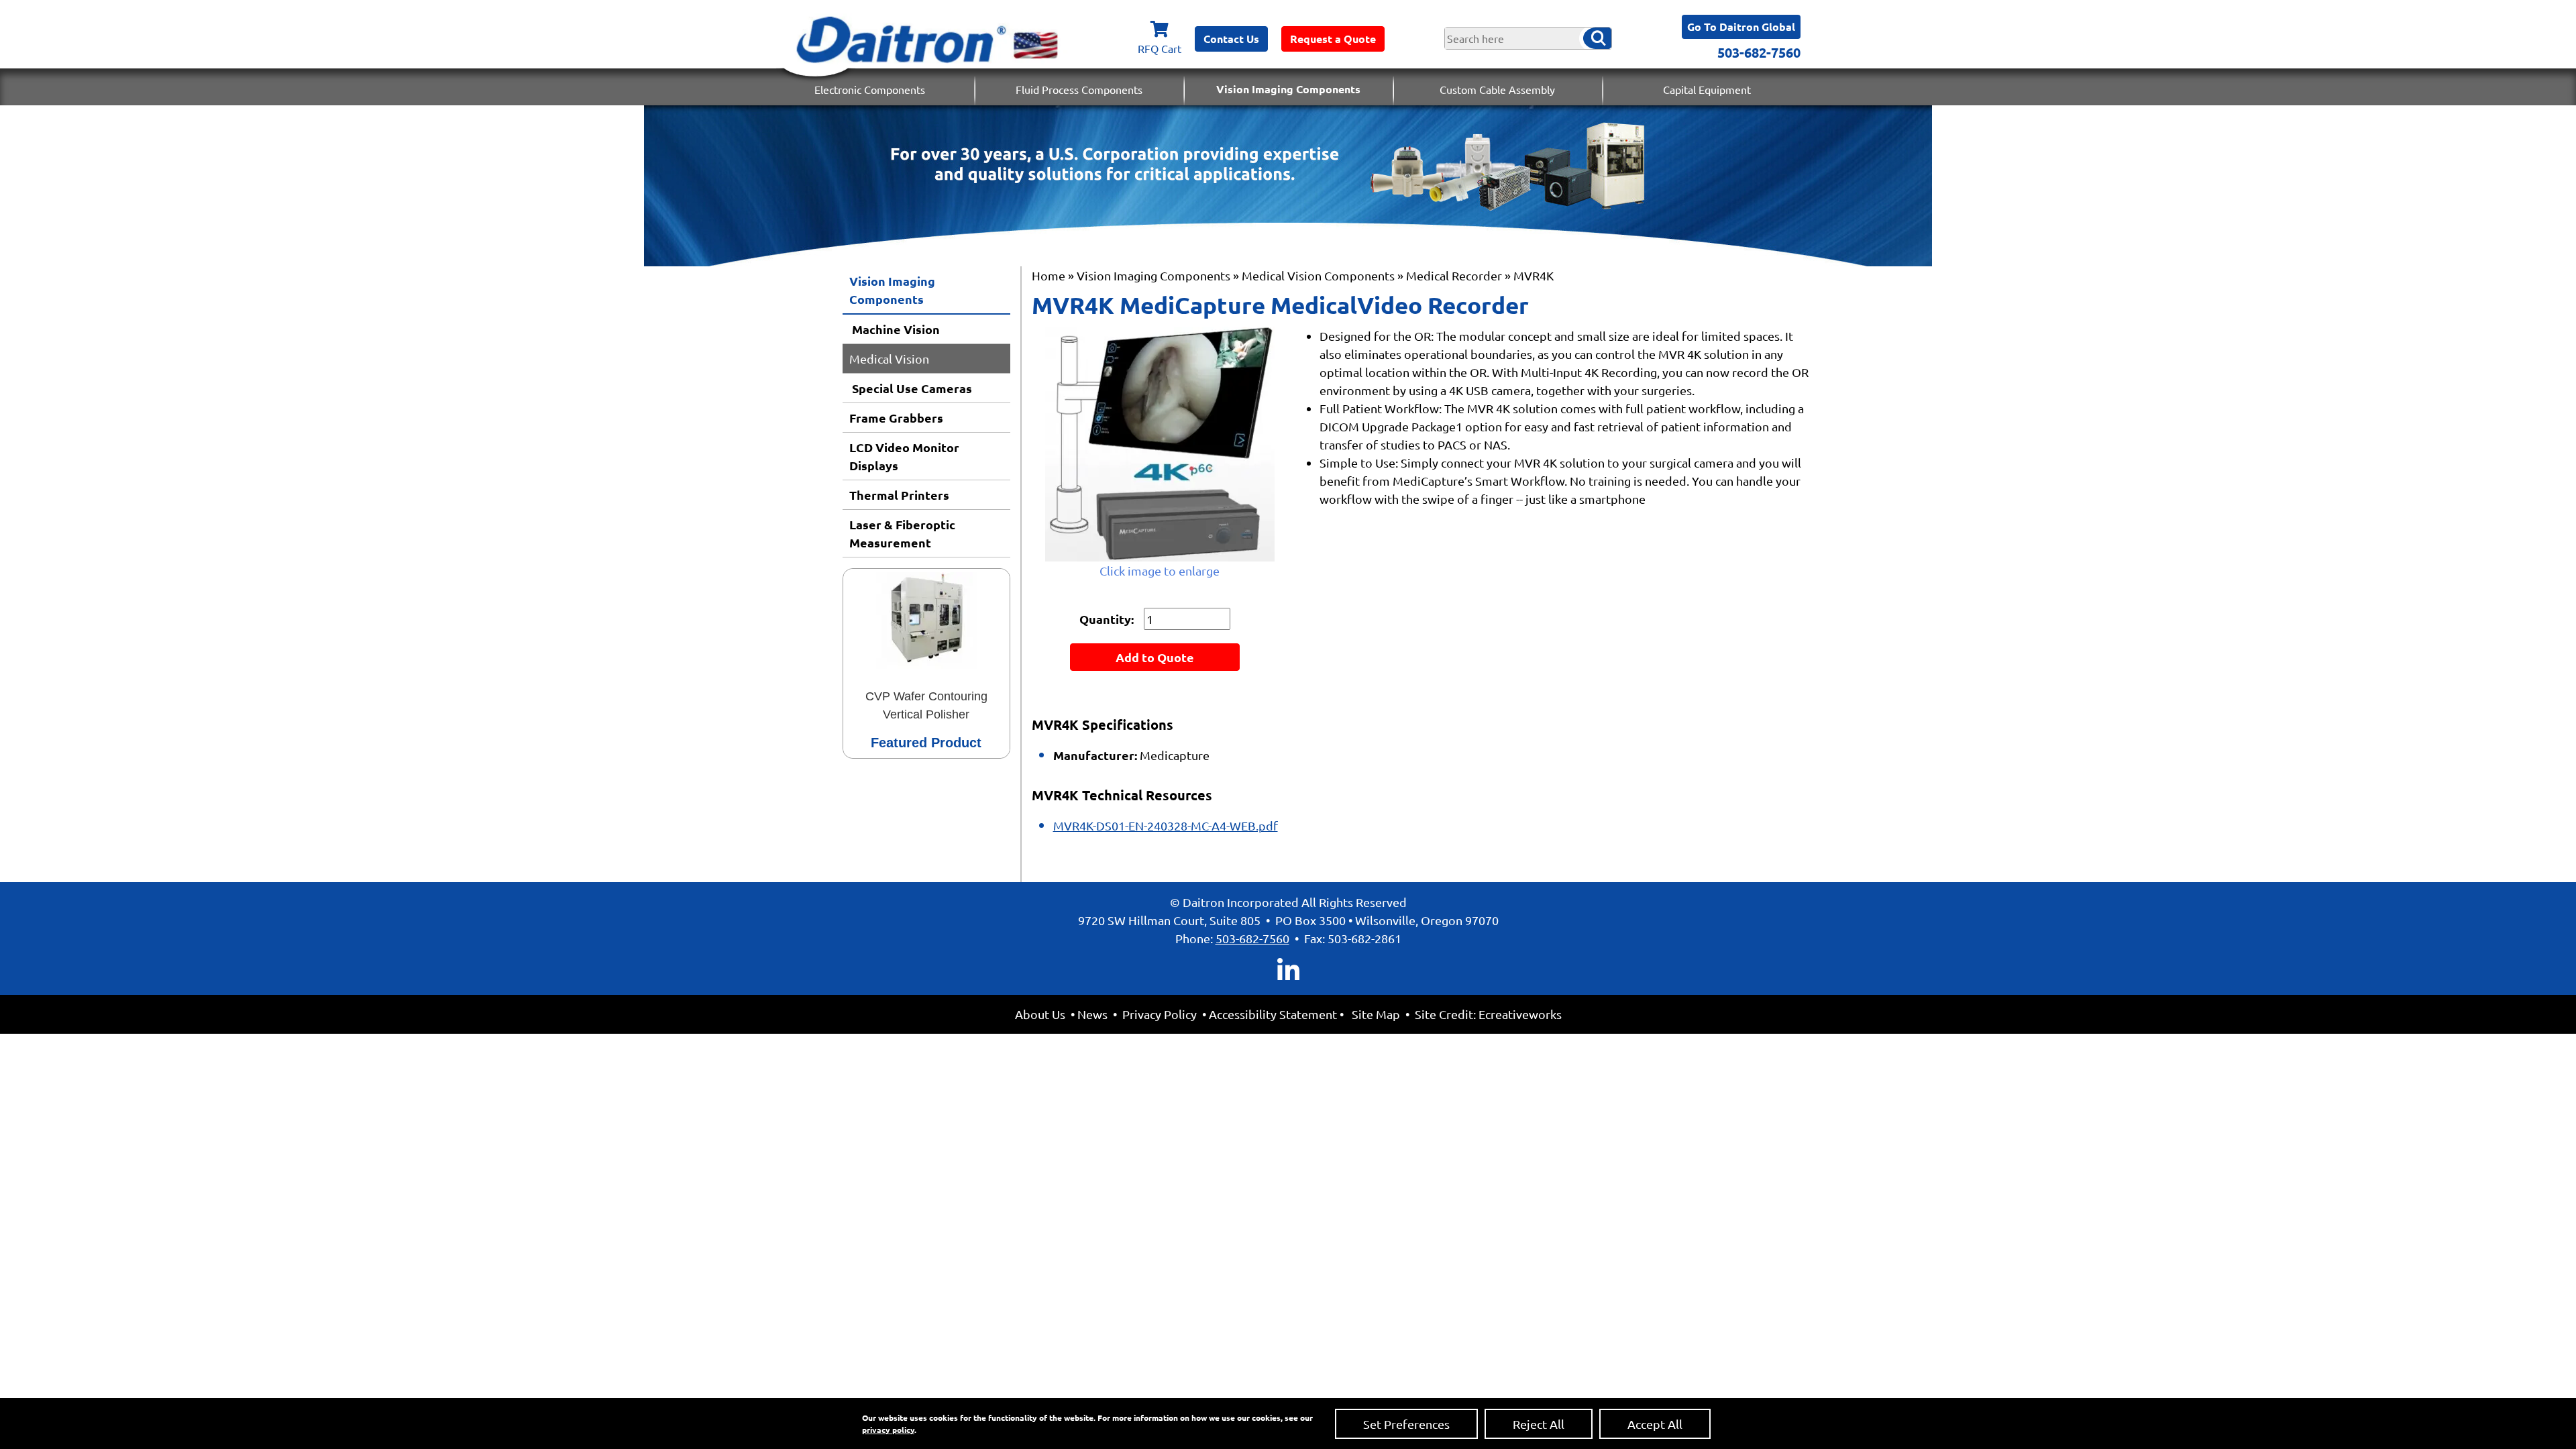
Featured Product (926, 743)
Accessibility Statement (1273, 1014)
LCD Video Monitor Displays (904, 456)
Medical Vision (889, 359)
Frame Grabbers (896, 418)
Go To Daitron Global (1741, 26)
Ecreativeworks (1520, 1014)
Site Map (1376, 1014)
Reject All (1539, 1424)
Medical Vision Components (1318, 275)
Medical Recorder (1454, 275)
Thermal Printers (899, 495)
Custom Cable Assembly (1497, 89)
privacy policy (888, 1430)
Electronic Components (870, 89)
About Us (1040, 1014)
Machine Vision (895, 329)
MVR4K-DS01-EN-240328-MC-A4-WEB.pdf (1166, 825)
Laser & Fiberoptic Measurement (902, 533)
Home (1049, 275)
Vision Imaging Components (1288, 89)
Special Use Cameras (911, 388)
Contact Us (1231, 39)
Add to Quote (1155, 657)
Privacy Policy (1160, 1014)
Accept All (1655, 1424)
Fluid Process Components (1079, 89)
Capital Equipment (1707, 89)
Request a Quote (1333, 39)
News (1092, 1014)
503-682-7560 (1759, 52)
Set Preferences (1406, 1424)
